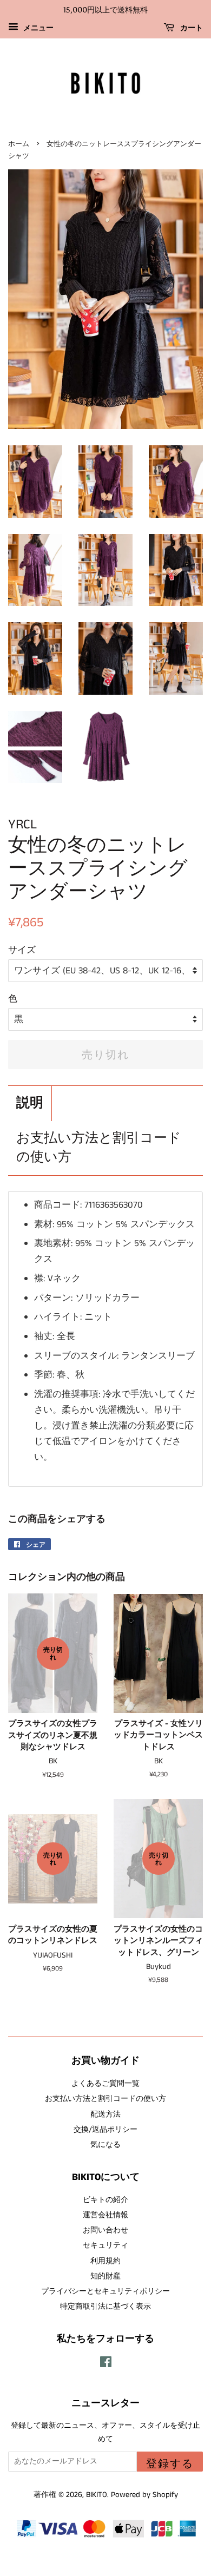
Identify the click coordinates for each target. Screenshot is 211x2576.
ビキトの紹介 (105, 2200)
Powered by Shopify (144, 2495)
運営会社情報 (105, 2215)
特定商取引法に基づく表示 (105, 2307)
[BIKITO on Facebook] (106, 2364)
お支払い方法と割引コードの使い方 (99, 1148)
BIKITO (97, 2495)
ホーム (19, 144)
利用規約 (105, 2261)
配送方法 (105, 2114)
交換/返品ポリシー (105, 2130)
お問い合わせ (105, 2230)
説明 (30, 1103)
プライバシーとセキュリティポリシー (105, 2291)
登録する (170, 2463)
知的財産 (105, 2276)
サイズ (22, 950)
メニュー (37, 28)
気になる (105, 2145)
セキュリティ (105, 2245)
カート (191, 28)
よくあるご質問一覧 (105, 2084)
